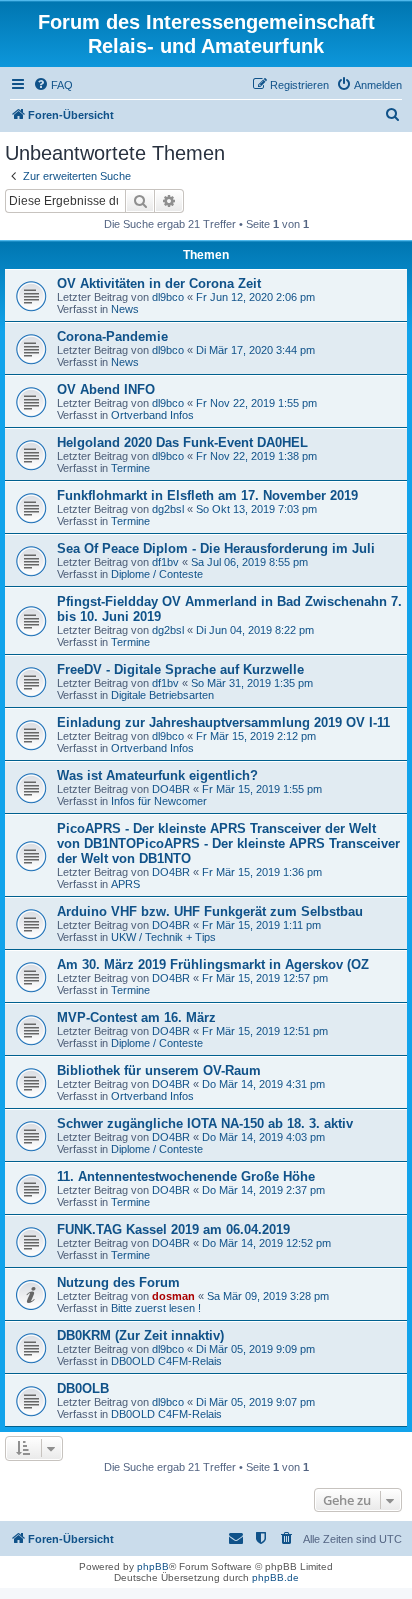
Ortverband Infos (152, 415)
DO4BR (171, 789)
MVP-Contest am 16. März (136, 1017)
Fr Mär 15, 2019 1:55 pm (262, 789)
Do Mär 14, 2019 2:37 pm (263, 1190)
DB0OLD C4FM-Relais (166, 1361)
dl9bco (168, 297)
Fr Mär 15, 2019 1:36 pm (262, 872)
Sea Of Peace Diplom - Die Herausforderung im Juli (216, 548)
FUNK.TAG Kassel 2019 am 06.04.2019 (173, 1229)
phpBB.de (275, 1577)
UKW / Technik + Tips (163, 937)
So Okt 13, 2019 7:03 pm (256, 509)
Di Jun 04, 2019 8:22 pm (255, 630)
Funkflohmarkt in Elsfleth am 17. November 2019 (207, 495)
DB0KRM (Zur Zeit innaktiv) (140, 1335)
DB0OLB (83, 1388)
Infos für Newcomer (159, 801)
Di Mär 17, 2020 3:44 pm (255, 350)
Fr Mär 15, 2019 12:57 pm (265, 978)
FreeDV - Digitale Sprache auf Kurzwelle (180, 669)
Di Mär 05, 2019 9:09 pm (255, 1349)
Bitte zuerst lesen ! (156, 1308)
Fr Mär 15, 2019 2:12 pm (256, 736)
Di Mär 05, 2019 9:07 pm (255, 1402)
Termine (130, 468)
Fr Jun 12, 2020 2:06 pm (255, 297)
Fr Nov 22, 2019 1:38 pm (256, 456)
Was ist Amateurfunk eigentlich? (157, 775)
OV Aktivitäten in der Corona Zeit (159, 283)
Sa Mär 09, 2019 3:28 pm (268, 1296)
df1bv (165, 562)
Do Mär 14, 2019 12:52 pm (266, 1243)
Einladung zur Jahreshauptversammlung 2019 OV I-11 (223, 722)
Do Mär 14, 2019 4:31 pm (263, 1084)
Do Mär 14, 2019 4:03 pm (263, 1137)
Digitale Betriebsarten (162, 695)
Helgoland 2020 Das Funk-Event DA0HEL (182, 442)
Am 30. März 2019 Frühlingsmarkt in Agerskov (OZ (213, 964)
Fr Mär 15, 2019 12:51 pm (265, 1031)
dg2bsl (168, 509)
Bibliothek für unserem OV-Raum (159, 1070)
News (125, 309)
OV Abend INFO (106, 389)
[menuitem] (53, 85)
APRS (125, 884)
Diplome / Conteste (157, 574)
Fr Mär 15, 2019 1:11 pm (261, 925)
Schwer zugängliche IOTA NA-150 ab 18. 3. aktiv (205, 1123)
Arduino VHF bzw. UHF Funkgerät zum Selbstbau (210, 911)
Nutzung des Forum (118, 1282)
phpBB (153, 1566)
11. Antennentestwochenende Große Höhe (186, 1176)
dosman (173, 1296)
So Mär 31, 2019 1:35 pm (252, 683)
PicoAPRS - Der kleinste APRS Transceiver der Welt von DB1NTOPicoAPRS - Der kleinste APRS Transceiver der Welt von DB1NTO (228, 843)
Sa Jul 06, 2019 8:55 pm (249, 562)
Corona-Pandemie (112, 336)
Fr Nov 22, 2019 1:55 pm (256, 403)
